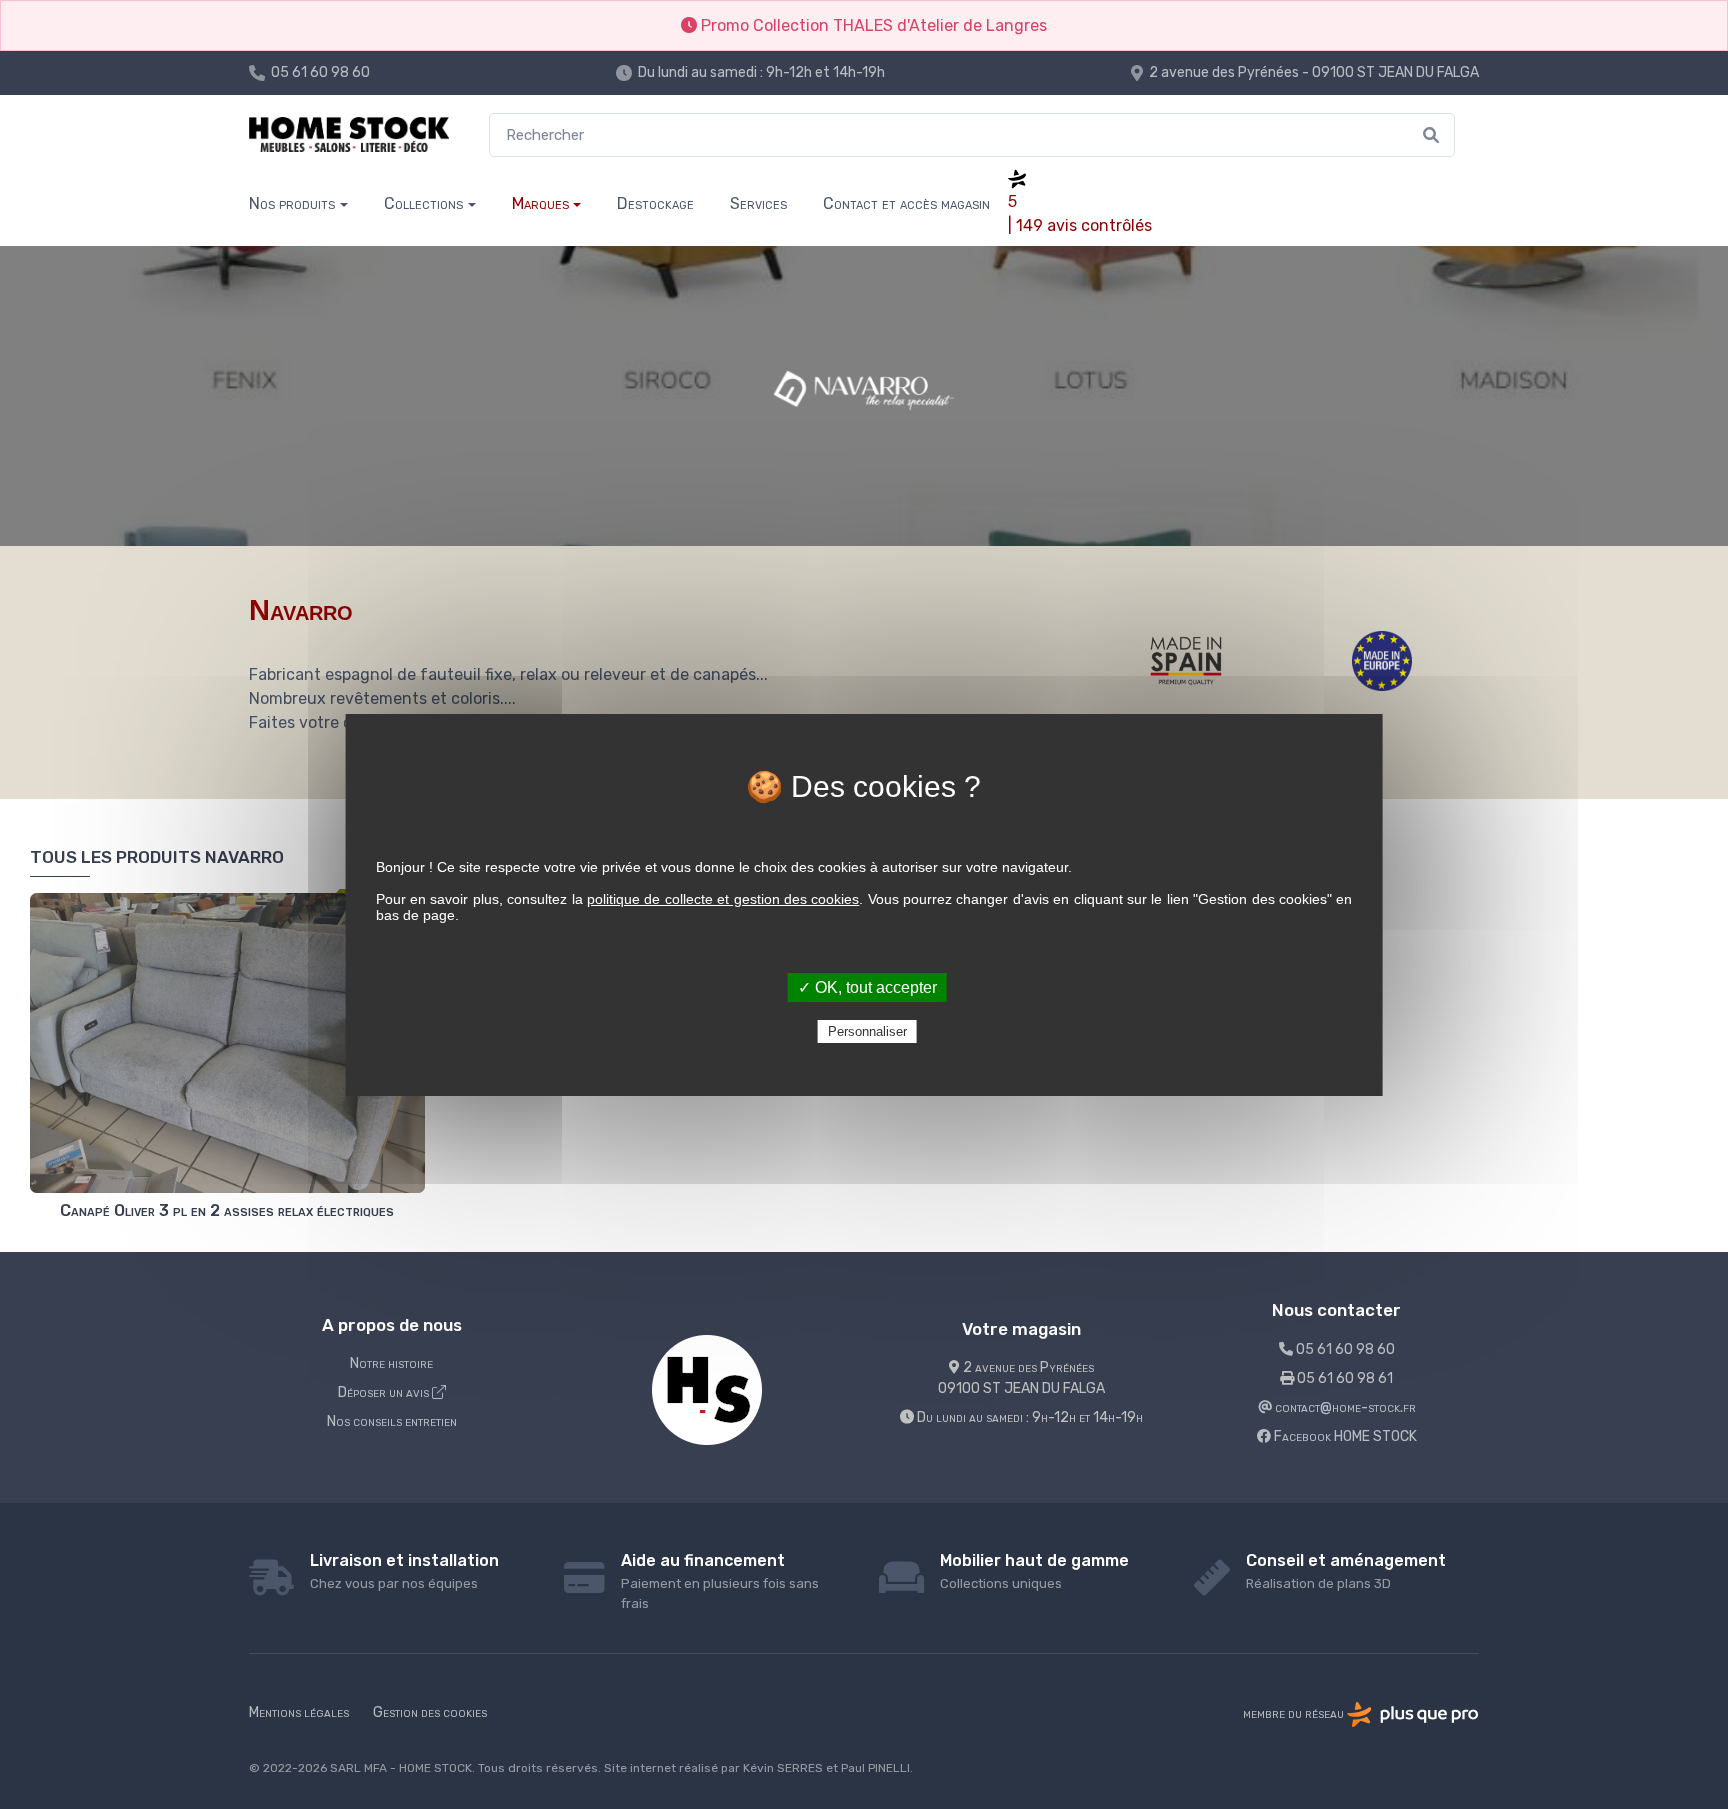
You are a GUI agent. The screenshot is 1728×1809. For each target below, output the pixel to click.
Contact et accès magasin (906, 203)
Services (758, 203)
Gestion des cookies (430, 1712)
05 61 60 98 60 (320, 72)
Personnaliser (867, 1031)
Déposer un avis (385, 1392)
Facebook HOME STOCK (1344, 1436)
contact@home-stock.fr (1344, 1407)
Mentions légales (299, 1712)
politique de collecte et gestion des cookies (723, 899)
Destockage (655, 203)
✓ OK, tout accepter (867, 987)
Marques (540, 203)
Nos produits (292, 203)
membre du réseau (1295, 1713)
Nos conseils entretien (392, 1421)
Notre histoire (391, 1363)
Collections (423, 203)
